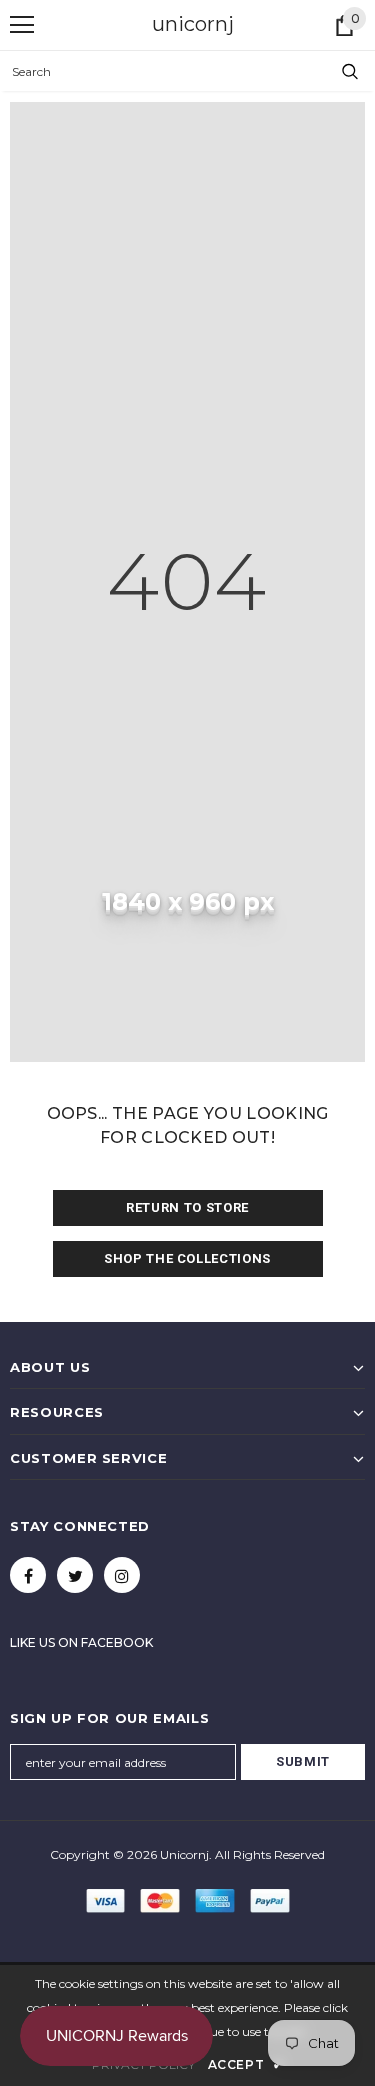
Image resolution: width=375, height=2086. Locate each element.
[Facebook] (28, 1575)
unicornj (193, 24)
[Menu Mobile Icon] (22, 25)
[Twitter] (75, 1575)
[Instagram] (122, 1575)
